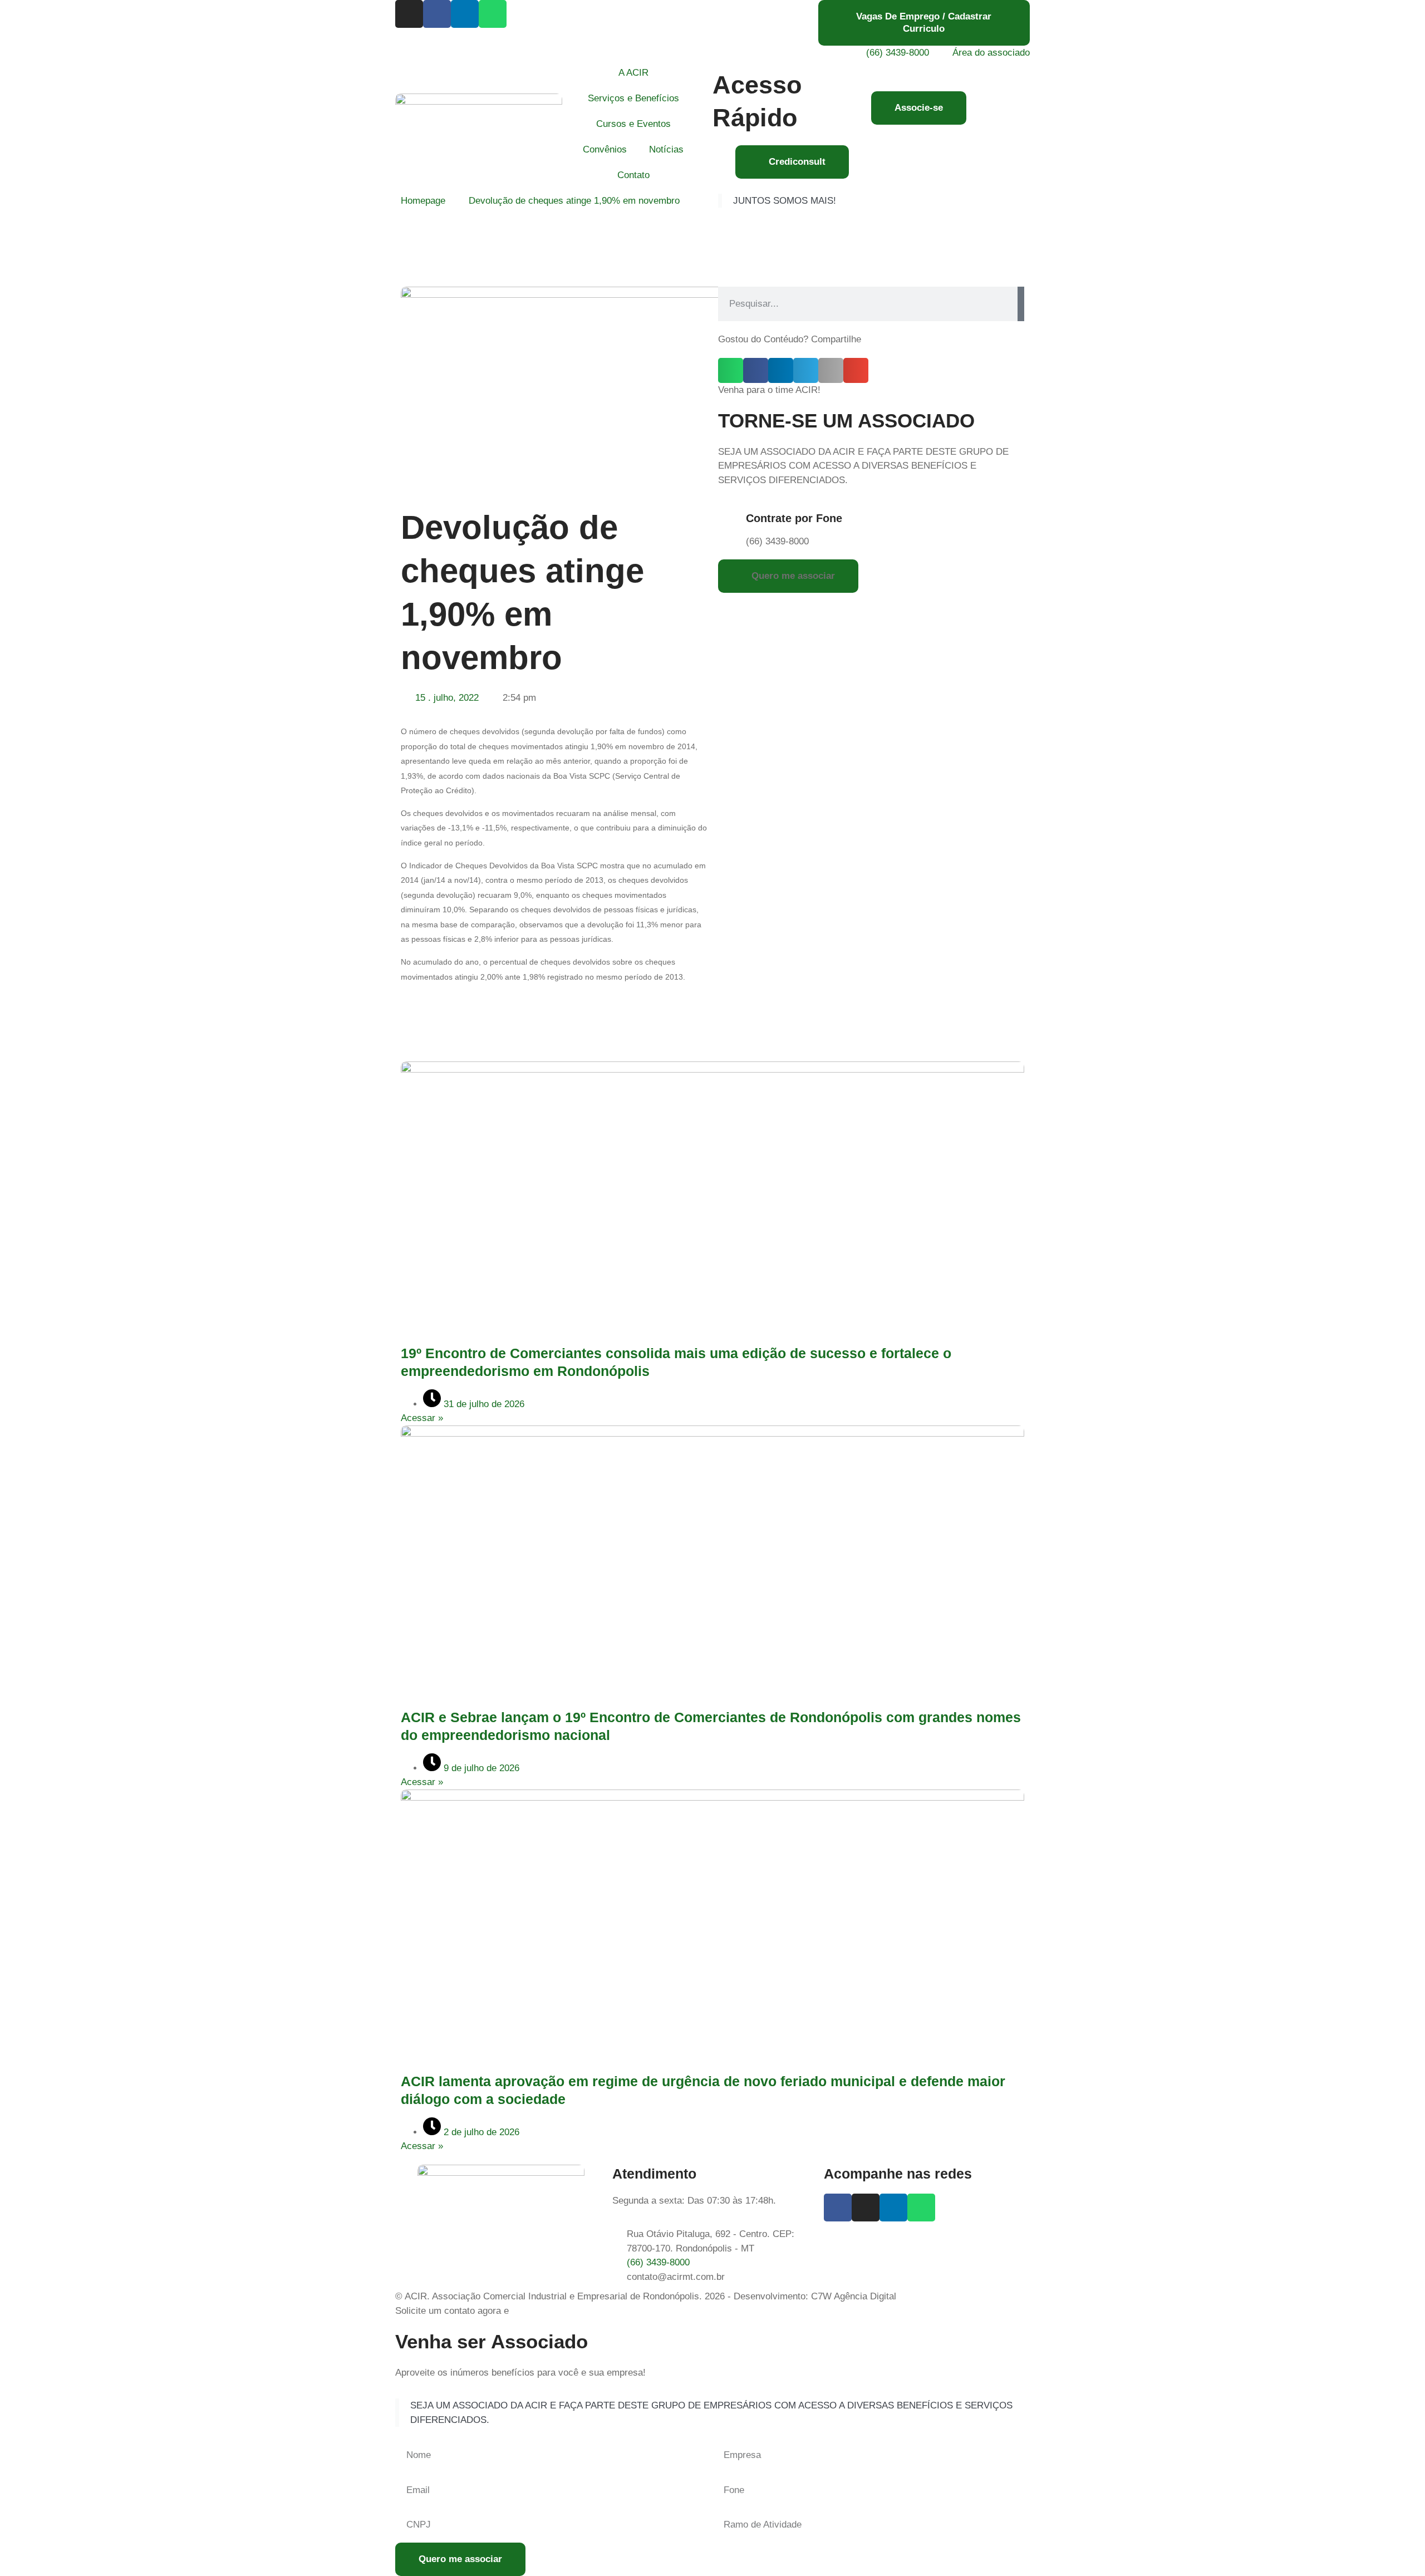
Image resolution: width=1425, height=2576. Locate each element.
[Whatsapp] (493, 14)
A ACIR (633, 73)
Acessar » (422, 1418)
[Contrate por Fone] (732, 520)
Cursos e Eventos (633, 124)
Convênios (605, 149)
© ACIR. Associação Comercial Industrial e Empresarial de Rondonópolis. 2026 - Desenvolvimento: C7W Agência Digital (646, 2296)
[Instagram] (409, 14)
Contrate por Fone (794, 518)
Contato (633, 175)
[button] (731, 370)
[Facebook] (437, 14)
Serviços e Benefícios (633, 98)
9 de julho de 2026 (480, 1768)
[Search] (1021, 304)
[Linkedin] (465, 14)
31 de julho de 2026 (483, 1404)
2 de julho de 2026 (480, 2132)
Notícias (666, 149)
